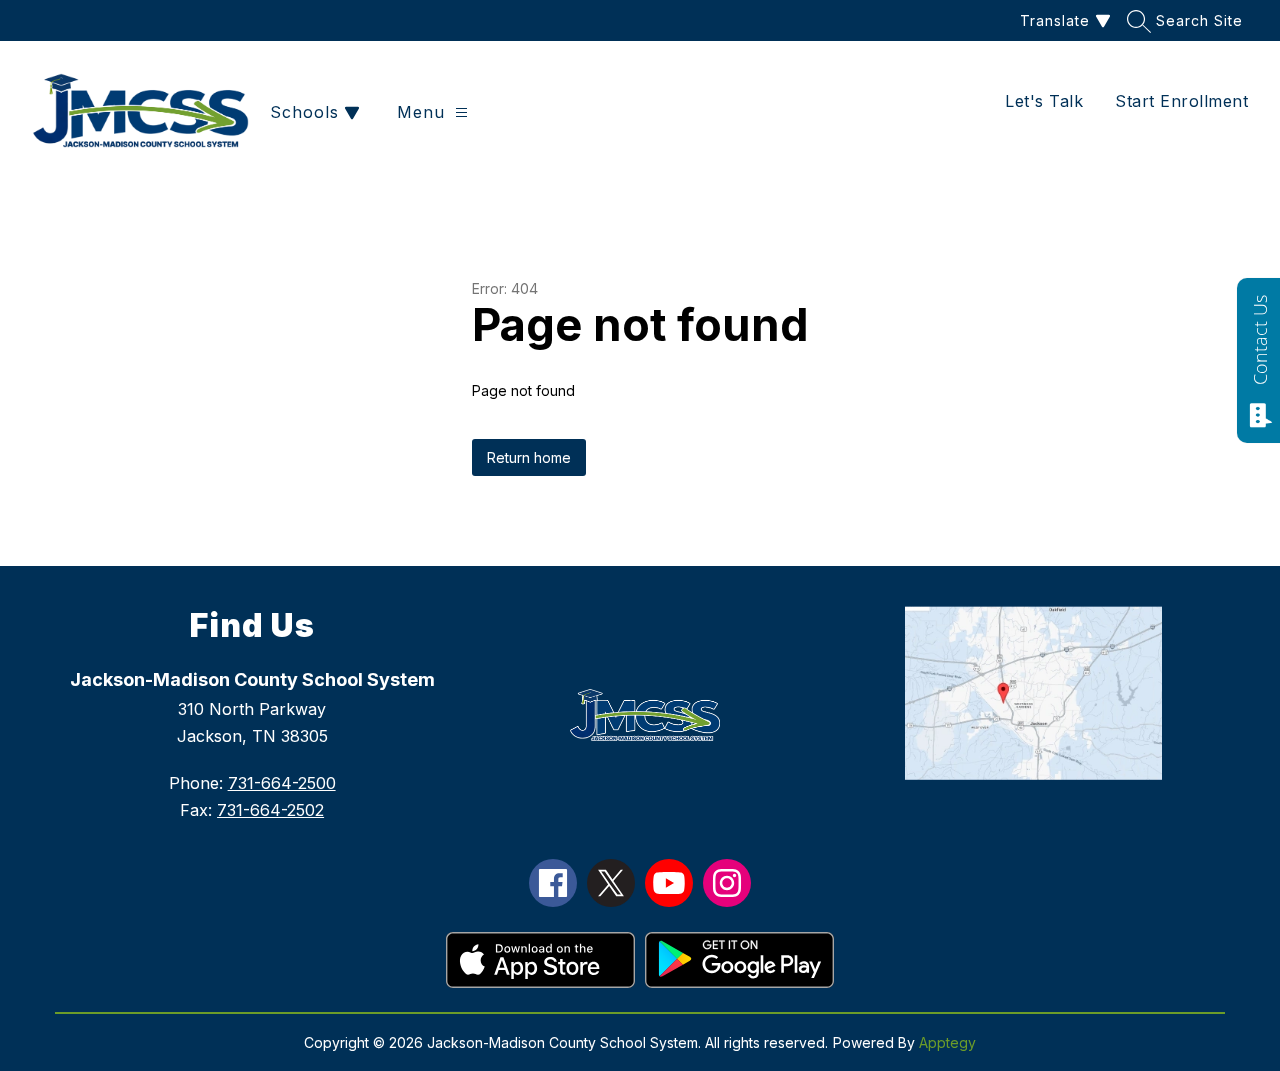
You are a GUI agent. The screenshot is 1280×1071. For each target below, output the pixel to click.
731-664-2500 (282, 783)
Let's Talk (1044, 101)
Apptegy (947, 1042)
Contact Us (1260, 340)
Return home (529, 457)
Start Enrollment (1181, 101)
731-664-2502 (270, 810)
